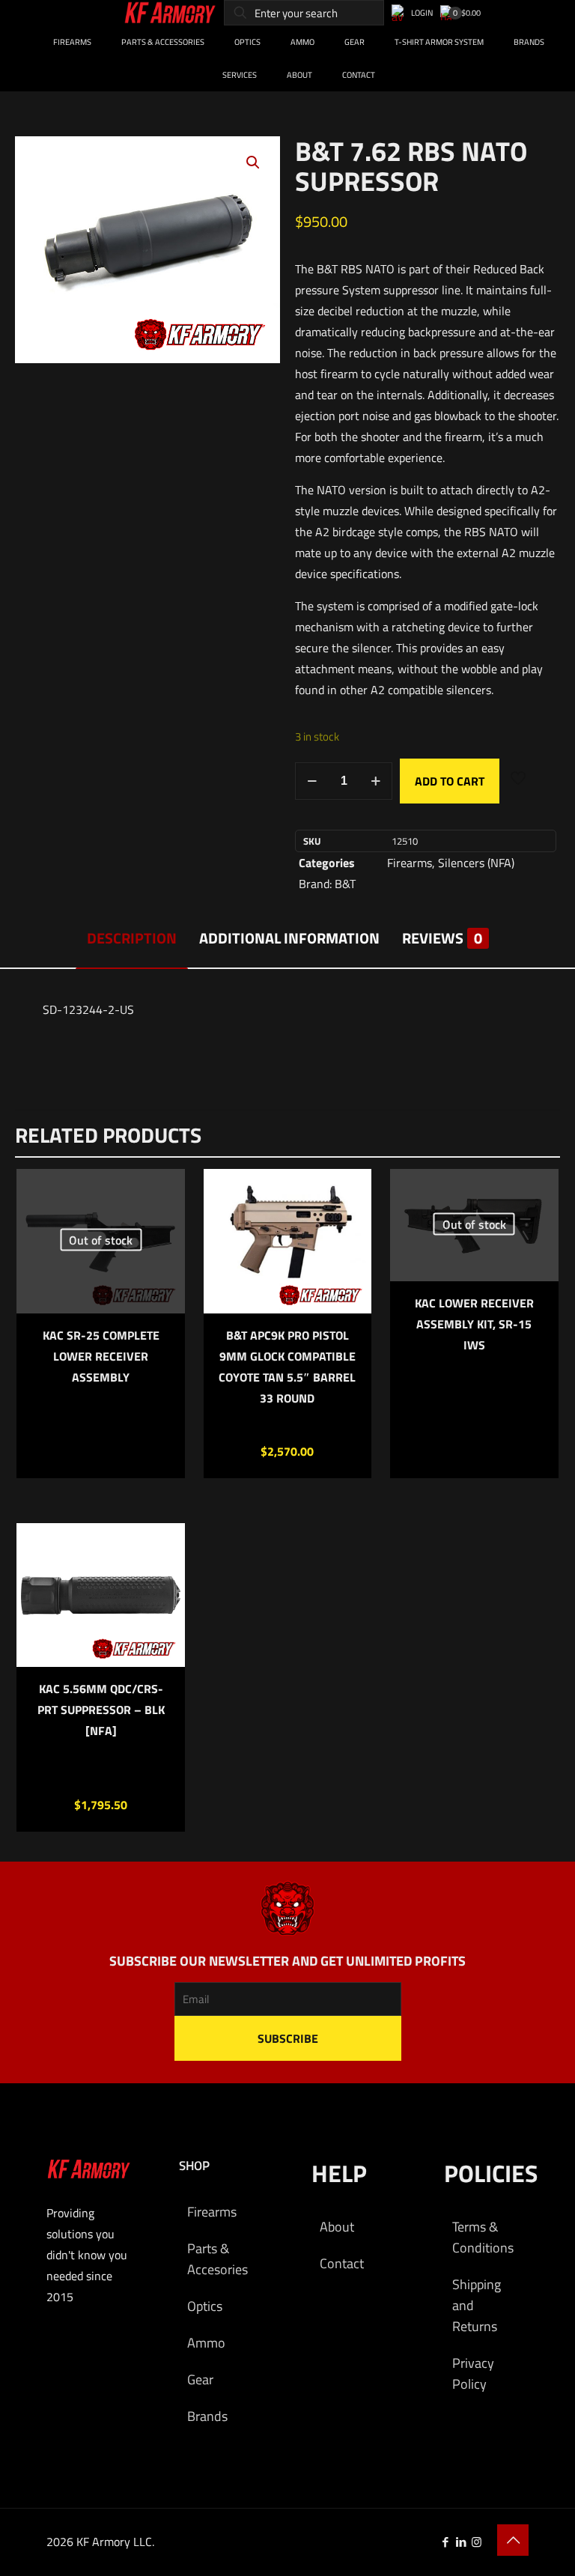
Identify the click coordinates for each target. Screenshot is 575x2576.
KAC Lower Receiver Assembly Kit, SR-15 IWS (474, 1324)
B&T (345, 884)
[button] (254, 162)
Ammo (206, 2343)
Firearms (410, 863)
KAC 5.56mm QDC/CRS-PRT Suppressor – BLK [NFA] (101, 1710)
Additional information (289, 938)
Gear (200, 2379)
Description (132, 938)
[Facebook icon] (445, 2542)
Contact (342, 2263)
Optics (205, 2306)
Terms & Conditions (483, 2237)
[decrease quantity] (312, 781)
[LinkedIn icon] (461, 2542)
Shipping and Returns (477, 2305)
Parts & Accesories (217, 2259)
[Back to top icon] (513, 2540)
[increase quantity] (375, 781)
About (337, 2227)
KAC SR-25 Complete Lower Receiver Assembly (101, 1356)
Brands (207, 2416)
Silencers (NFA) (476, 863)
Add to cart (450, 781)
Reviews (442, 938)
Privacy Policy (473, 2373)
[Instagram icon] (477, 2542)
